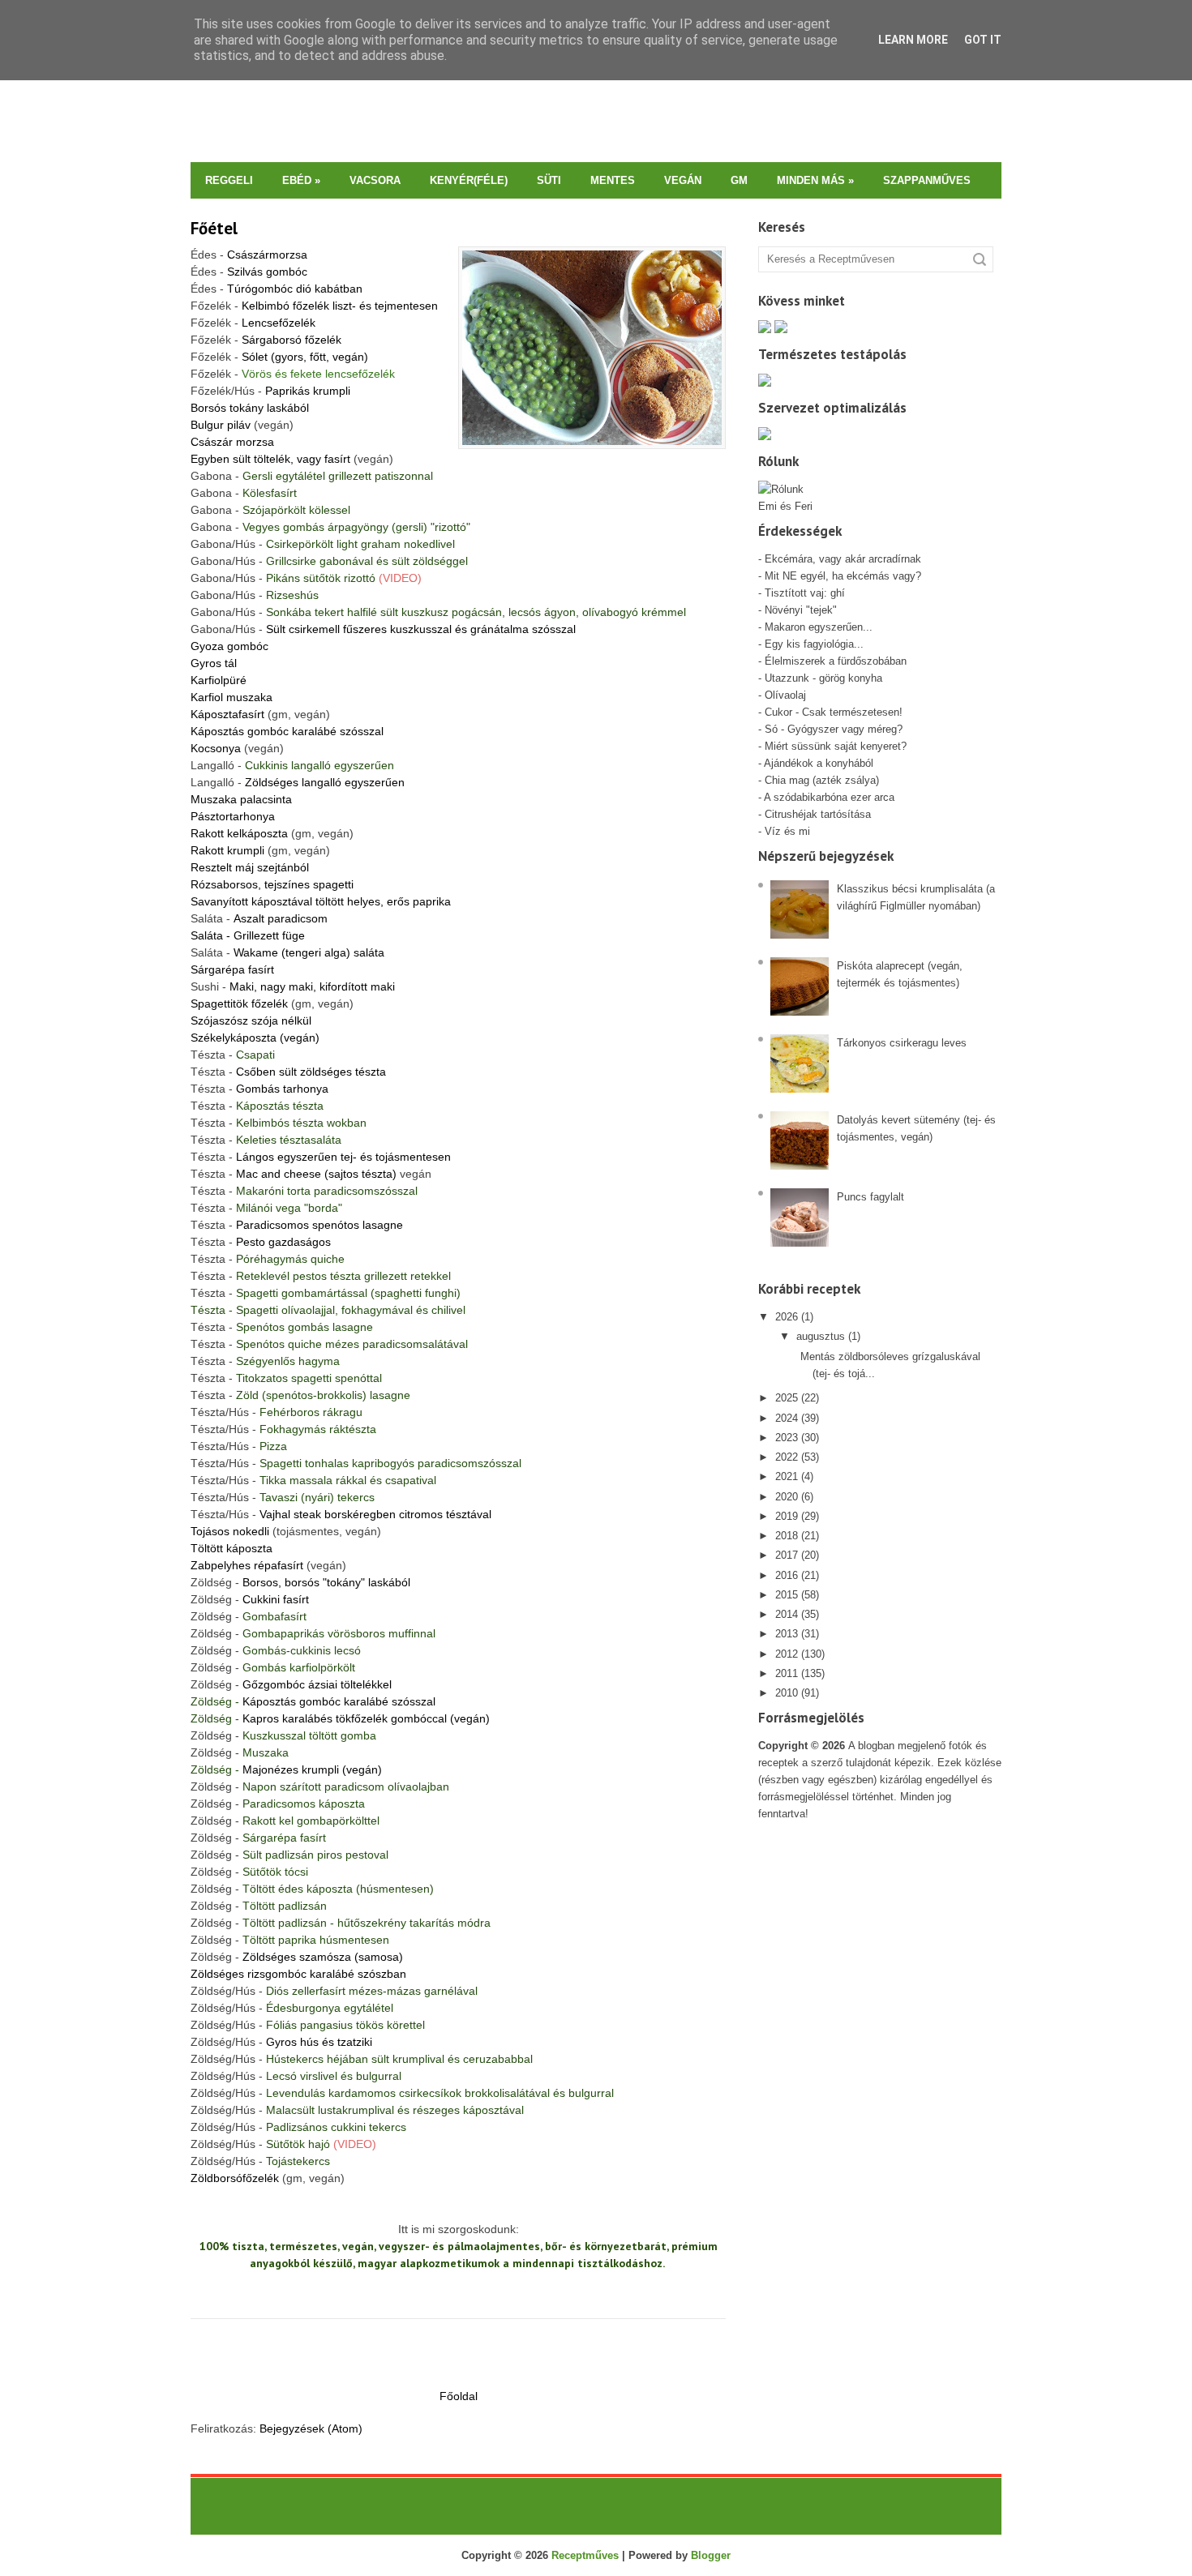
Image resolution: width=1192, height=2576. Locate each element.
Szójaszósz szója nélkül (251, 1021)
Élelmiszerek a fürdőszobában (836, 661)
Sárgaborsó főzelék (292, 340)
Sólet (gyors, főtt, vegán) (305, 357)
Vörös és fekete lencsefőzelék (318, 374)
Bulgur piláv (221, 425)
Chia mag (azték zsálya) (822, 780)
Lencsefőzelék (279, 323)
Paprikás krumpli (308, 391)
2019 (787, 1516)
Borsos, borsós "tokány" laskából (326, 1582)
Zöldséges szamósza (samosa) (323, 1957)
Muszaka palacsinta (241, 799)
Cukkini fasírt (276, 1599)
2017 (787, 1555)
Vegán (683, 180)
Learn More (913, 40)
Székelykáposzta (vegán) (255, 1038)
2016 (787, 1575)
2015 (787, 1595)
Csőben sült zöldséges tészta (311, 1072)
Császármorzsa (267, 255)
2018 (787, 1536)
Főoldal (459, 2396)
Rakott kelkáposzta (239, 833)
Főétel (214, 228)
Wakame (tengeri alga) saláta (309, 952)
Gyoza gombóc (229, 646)
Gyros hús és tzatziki (319, 2042)
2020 (787, 1497)
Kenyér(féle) (469, 180)
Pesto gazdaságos (283, 1242)
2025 (787, 1398)
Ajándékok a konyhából (819, 763)
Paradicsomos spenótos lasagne (319, 1225)
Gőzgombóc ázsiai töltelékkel (317, 1684)
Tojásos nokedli (232, 1531)
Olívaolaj (785, 695)
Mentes (613, 180)
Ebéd (301, 180)
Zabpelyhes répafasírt (247, 1565)
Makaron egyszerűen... (819, 627)
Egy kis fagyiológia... (814, 644)
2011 (787, 1673)
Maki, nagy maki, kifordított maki (312, 986)
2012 (787, 1654)
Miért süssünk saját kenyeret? (836, 746)
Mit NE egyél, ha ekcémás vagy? (843, 576)
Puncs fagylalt (870, 1197)
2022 (787, 1457)
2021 (787, 1476)
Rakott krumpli (227, 850)
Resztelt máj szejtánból (250, 867)
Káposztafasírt (227, 714)
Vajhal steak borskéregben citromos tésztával (375, 1514)
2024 (787, 1418)
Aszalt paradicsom (281, 918)
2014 (787, 1614)
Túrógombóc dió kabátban (295, 289)
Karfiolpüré (219, 680)
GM (739, 180)
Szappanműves (927, 180)
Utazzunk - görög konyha (823, 678)
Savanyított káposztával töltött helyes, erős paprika (321, 901)
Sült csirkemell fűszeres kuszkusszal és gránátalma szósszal (421, 629)
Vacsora (375, 180)
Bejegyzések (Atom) (311, 2428)
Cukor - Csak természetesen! (834, 712)
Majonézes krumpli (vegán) (312, 1769)
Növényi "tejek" (801, 610)
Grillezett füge (248, 935)
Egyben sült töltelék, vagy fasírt (270, 459)
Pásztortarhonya (233, 816)
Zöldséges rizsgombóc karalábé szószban (298, 1974)
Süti (549, 180)
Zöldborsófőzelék (235, 2178)
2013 (787, 1634)
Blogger (711, 2555)
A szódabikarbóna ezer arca (829, 797)
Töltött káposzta (232, 1548)
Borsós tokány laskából (250, 408)
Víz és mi (787, 831)
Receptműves (585, 2555)
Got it (983, 40)
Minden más (815, 180)
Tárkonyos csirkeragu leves (902, 1043)
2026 (787, 1317)
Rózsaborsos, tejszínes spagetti (272, 884)
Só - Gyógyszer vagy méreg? (834, 729)
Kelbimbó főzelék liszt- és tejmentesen (340, 306)
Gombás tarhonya (282, 1089)
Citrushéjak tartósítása (816, 814)
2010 (787, 1693)
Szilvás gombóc (267, 272)
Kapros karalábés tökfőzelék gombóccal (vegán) (366, 1718)
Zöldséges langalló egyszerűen (325, 782)
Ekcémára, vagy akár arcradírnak (843, 559)
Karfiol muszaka (232, 697)
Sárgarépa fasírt (232, 969)
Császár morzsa (232, 442)
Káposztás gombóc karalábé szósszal (287, 731)
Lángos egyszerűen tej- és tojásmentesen (343, 1157)
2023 (787, 1438)
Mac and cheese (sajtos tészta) (316, 1174)
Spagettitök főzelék (239, 1003)
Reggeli (229, 180)
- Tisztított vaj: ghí (802, 593)
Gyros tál (214, 663)
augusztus (821, 1336)
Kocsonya (216, 748)
